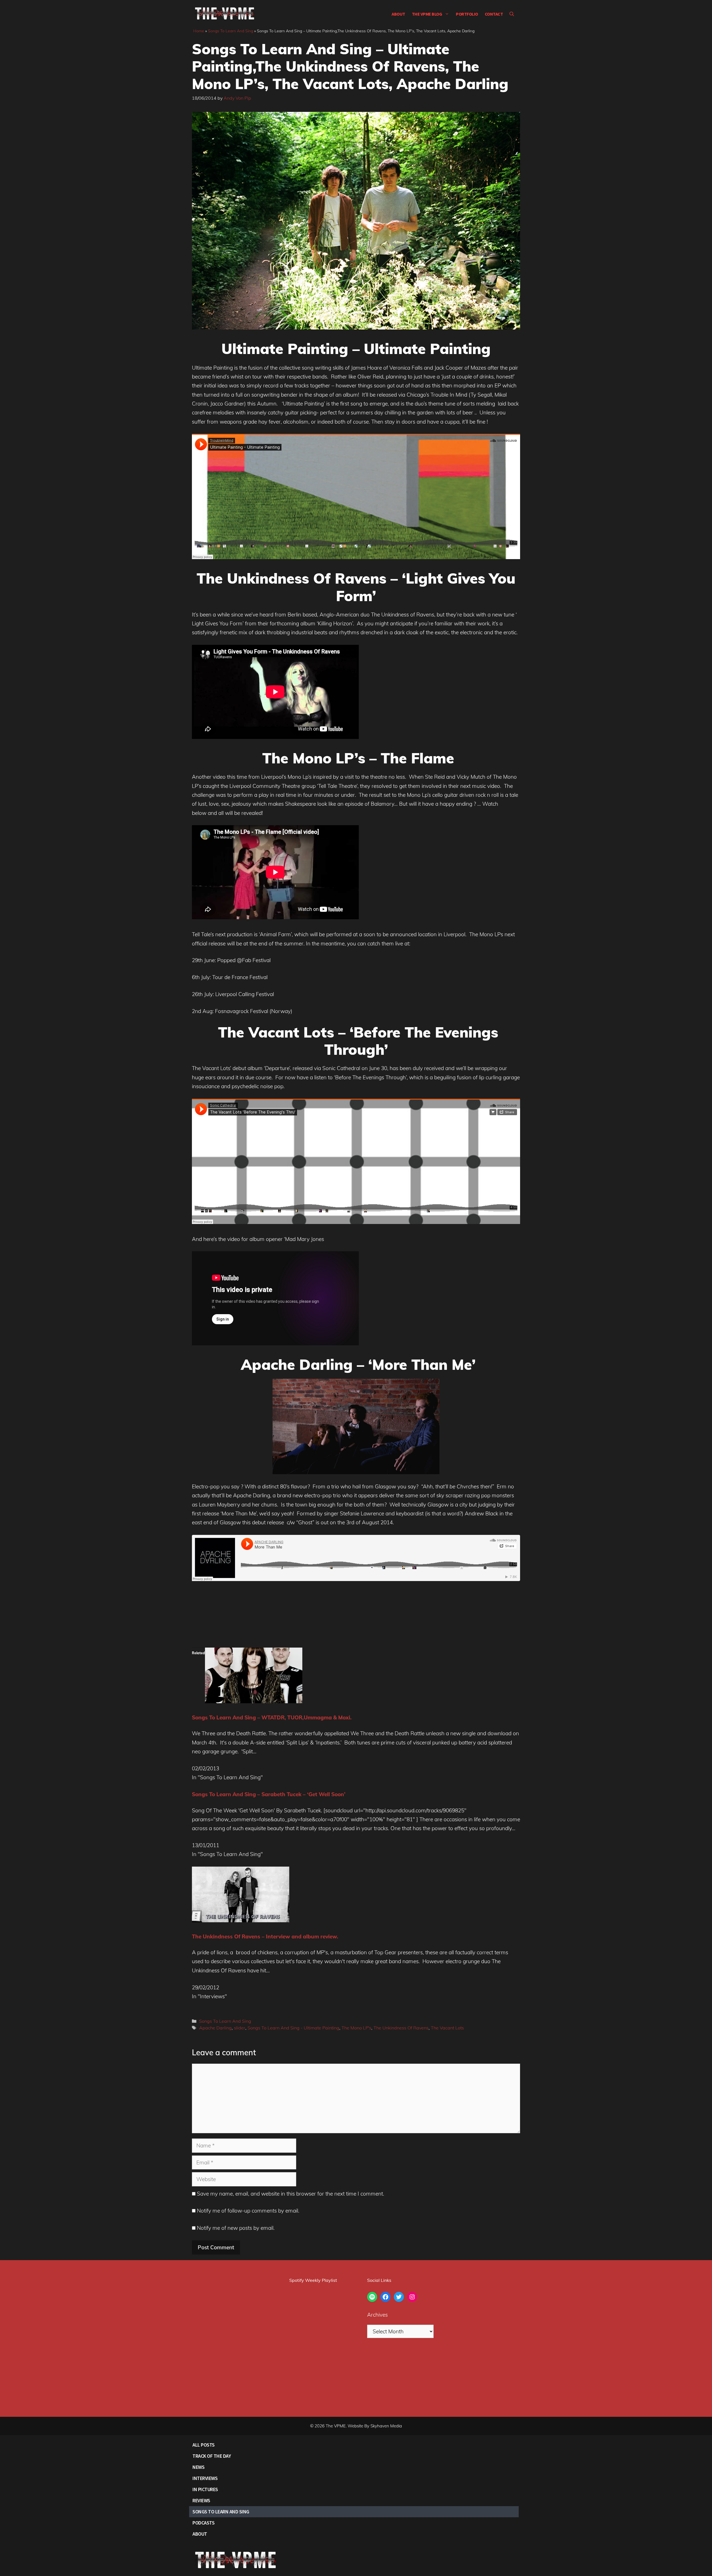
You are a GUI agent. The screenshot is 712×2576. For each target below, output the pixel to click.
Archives (377, 2315)
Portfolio (467, 14)
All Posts (204, 2445)
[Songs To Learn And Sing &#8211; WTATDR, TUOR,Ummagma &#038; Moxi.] (254, 1701)
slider (240, 2028)
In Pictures (205, 2489)
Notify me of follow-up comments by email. (248, 2211)
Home (199, 31)
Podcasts (203, 2523)
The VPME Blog (427, 14)
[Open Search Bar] (512, 14)
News (198, 2467)
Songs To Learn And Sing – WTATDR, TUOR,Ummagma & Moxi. (272, 1717)
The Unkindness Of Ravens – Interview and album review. (265, 1936)
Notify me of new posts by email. (236, 2228)
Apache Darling (215, 2028)
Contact (494, 14)
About (398, 14)
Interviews (205, 2478)
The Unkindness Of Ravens (401, 2028)
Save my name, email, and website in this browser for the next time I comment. (291, 2194)
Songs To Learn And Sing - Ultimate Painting (293, 2028)
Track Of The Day (212, 2456)
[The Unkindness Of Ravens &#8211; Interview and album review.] (241, 1920)
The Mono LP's (356, 2028)
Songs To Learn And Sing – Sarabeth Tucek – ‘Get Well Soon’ (269, 1794)
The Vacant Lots (447, 2028)
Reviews (201, 2500)
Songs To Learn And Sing (231, 31)
